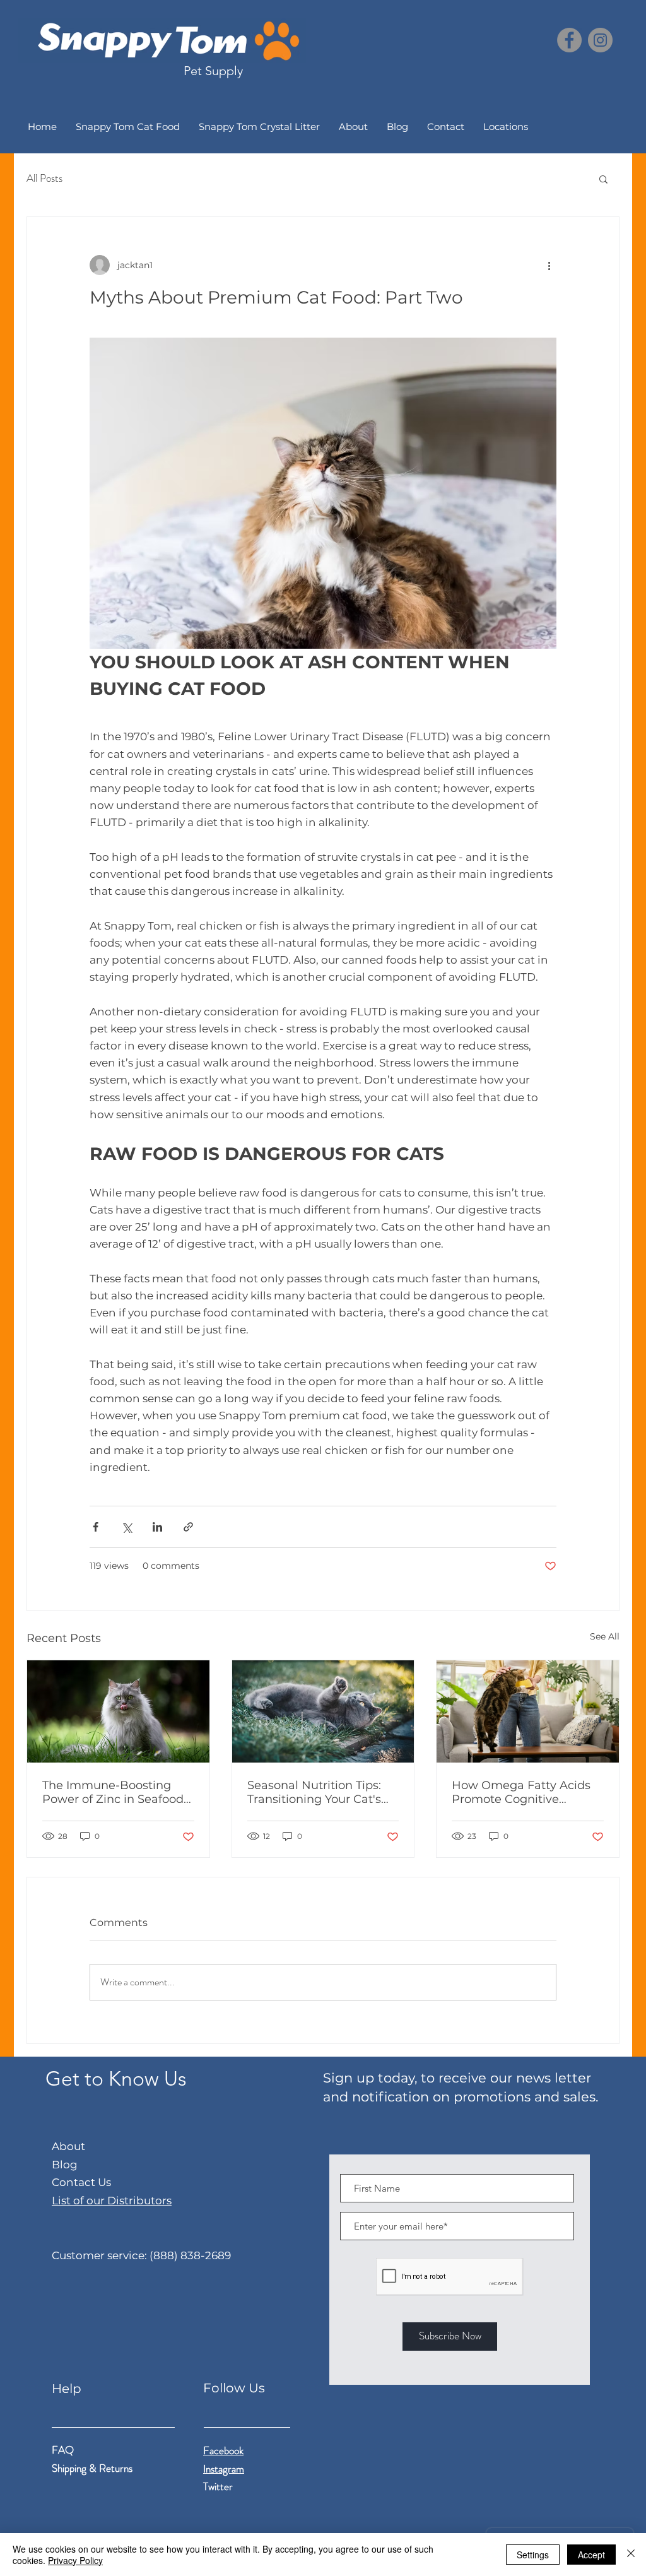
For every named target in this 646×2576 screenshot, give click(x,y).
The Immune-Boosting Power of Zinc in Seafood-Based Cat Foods (115, 1792)
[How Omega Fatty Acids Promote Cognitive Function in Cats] (528, 1711)
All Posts (44, 178)
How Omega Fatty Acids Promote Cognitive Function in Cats (521, 1792)
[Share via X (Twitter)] (126, 1527)
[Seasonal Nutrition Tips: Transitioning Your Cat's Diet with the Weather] (323, 1711)
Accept (591, 2555)
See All (605, 1636)
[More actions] (549, 265)
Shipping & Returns (93, 2468)
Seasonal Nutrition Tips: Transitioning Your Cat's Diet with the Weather (314, 1792)
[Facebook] (569, 40)
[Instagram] (600, 40)
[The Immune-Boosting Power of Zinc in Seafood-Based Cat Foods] (118, 1711)
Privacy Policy (75, 2560)
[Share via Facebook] (96, 1527)
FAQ (63, 2450)
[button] (603, 179)
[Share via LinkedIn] (157, 1527)
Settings (533, 2555)
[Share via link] (188, 1527)
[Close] (631, 2555)
